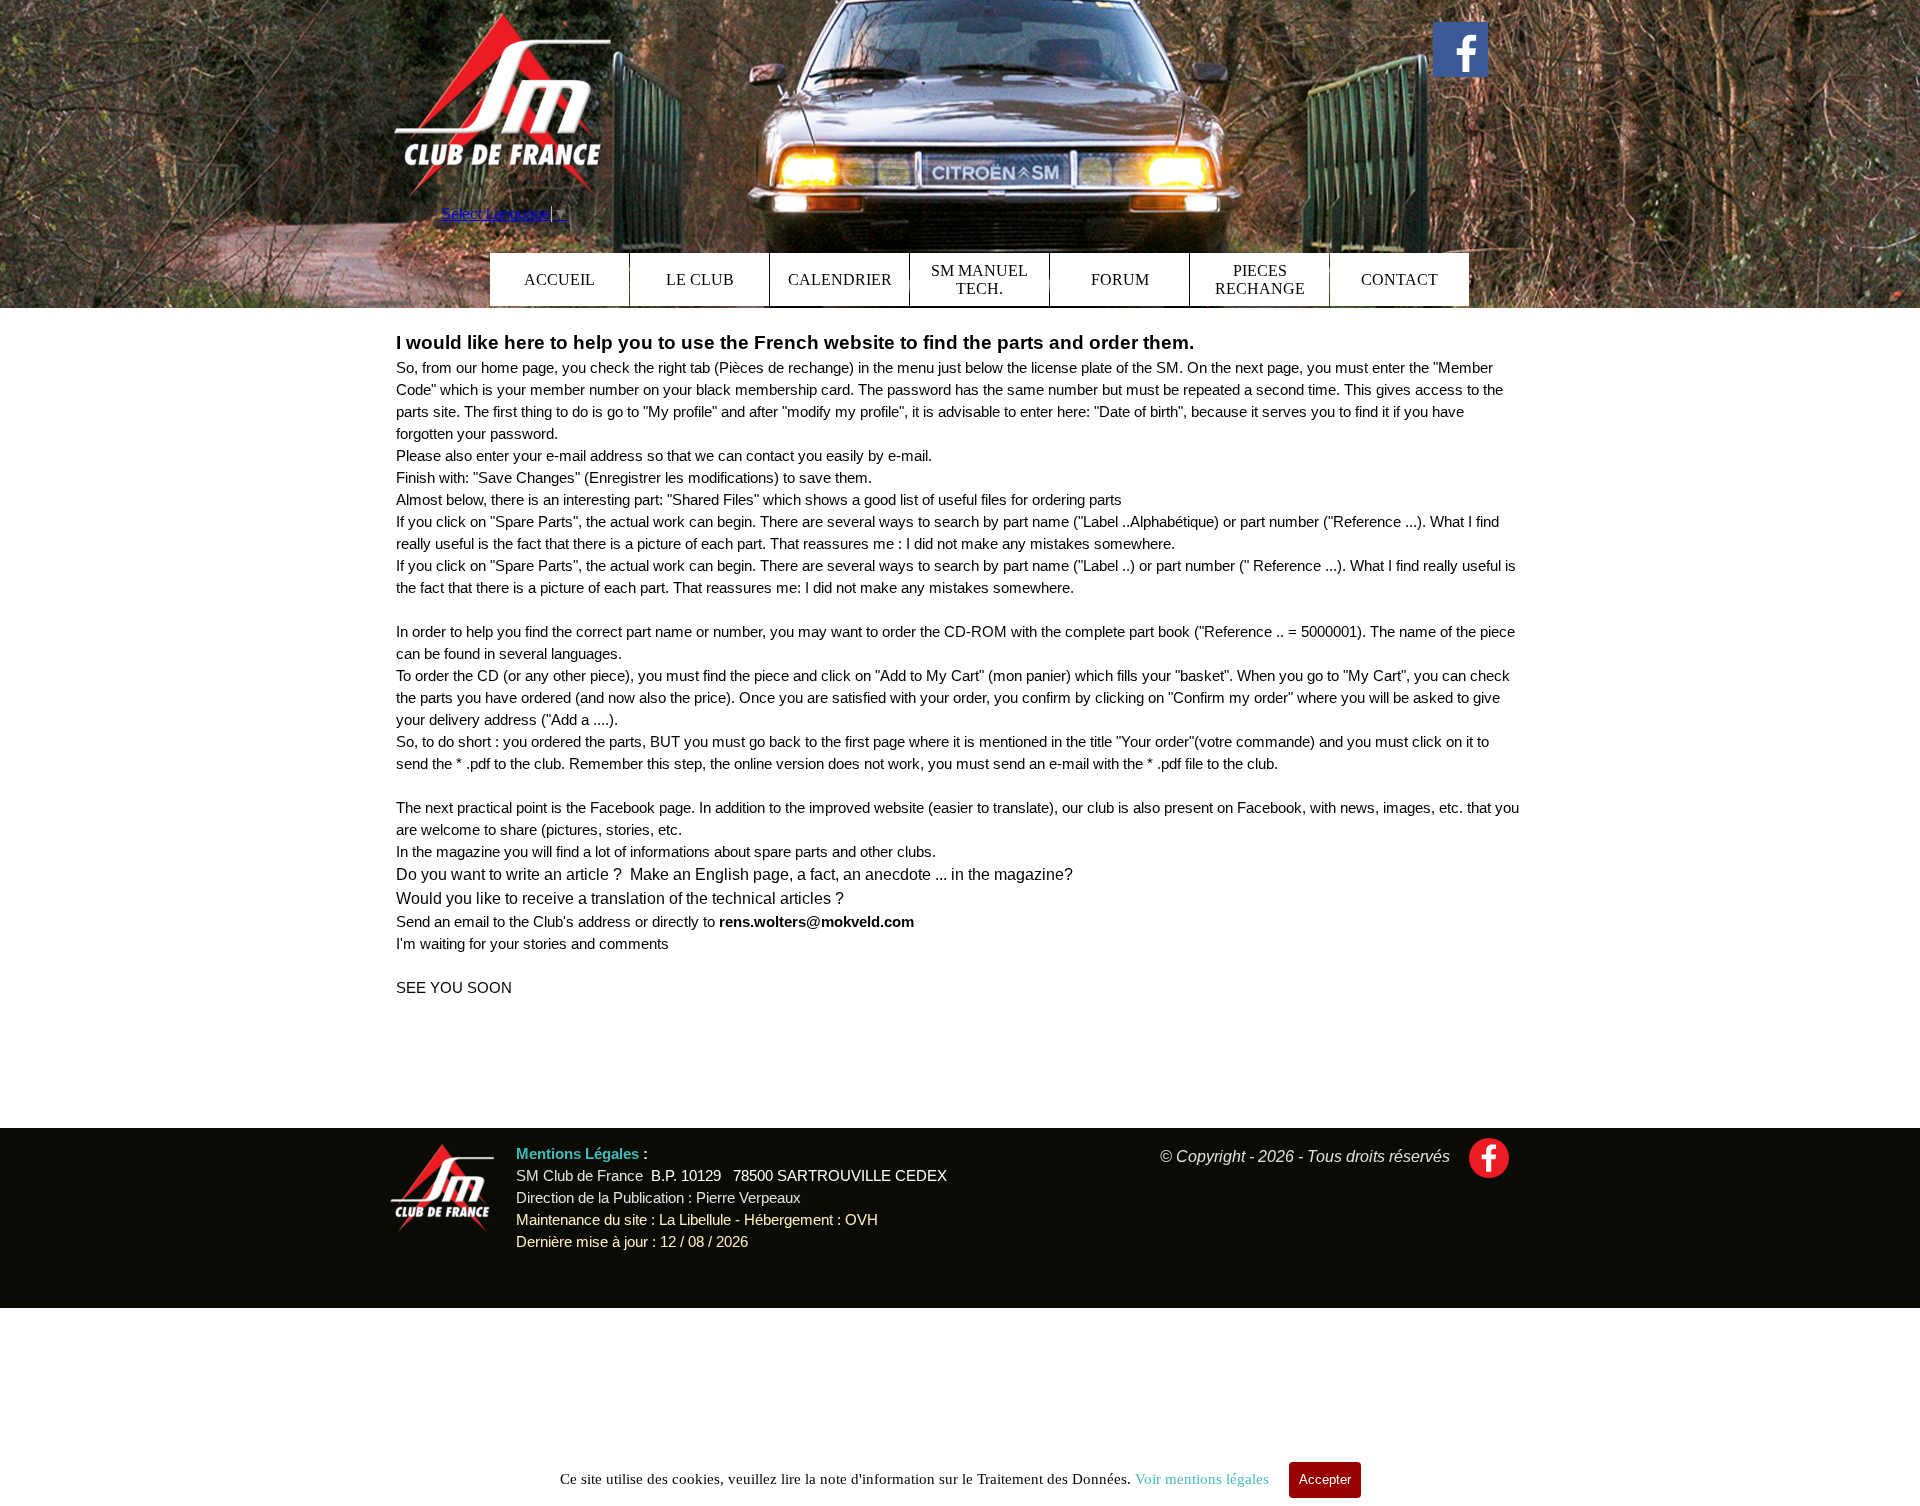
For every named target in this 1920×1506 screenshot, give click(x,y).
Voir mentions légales (1202, 1479)
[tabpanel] (960, 664)
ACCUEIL (559, 279)
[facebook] (1460, 49)
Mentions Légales (579, 1154)
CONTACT (1399, 279)
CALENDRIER (840, 279)
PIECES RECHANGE (1260, 279)
